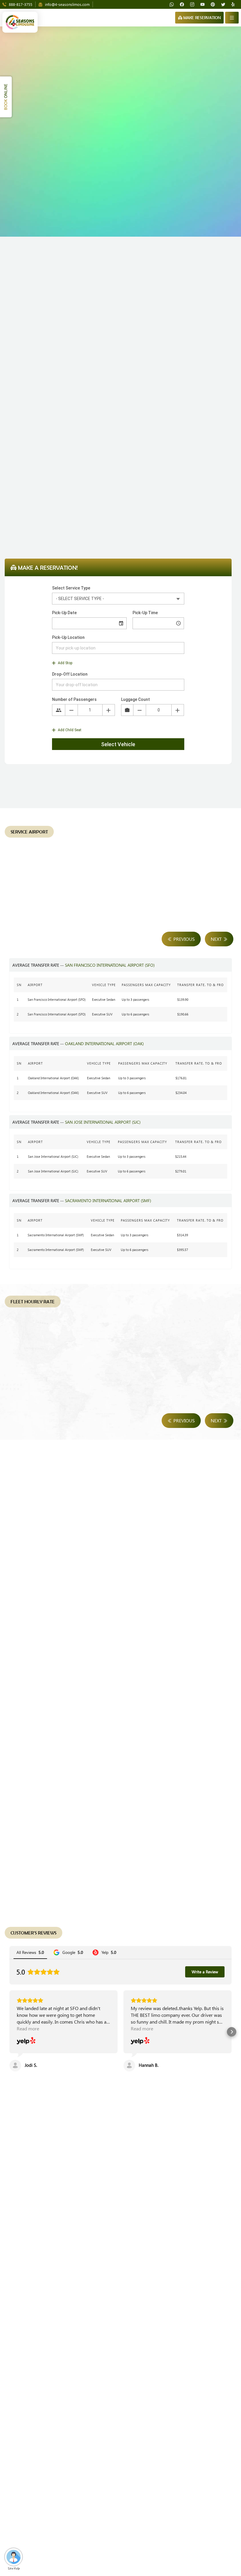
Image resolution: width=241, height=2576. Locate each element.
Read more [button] (28, 2028)
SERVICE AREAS (147, 2163)
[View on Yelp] (26, 2041)
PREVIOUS (184, 939)
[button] (9, 2032)
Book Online (118, 533)
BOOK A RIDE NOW (95, 2163)
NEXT (217, 939)
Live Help (14, 2568)
